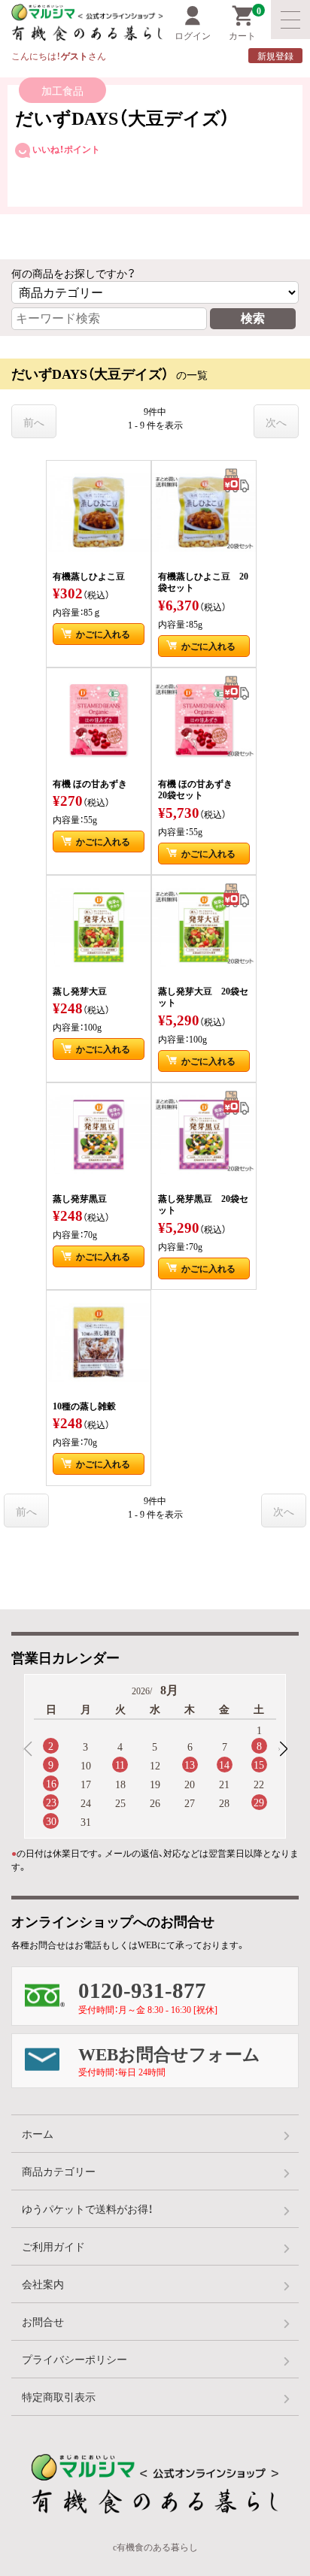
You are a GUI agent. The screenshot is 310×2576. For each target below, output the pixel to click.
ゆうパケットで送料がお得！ (87, 2208)
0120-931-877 (148, 1995)
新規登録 (275, 56)
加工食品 (62, 90)
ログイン (193, 35)
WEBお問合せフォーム (169, 2060)
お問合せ (43, 2321)
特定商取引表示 (59, 2396)
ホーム (38, 2133)
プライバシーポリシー (74, 2359)
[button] (283, 1749)
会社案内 (43, 2284)
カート (245, 24)
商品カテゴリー (59, 2171)
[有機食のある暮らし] (75, 23)
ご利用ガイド (53, 2246)
